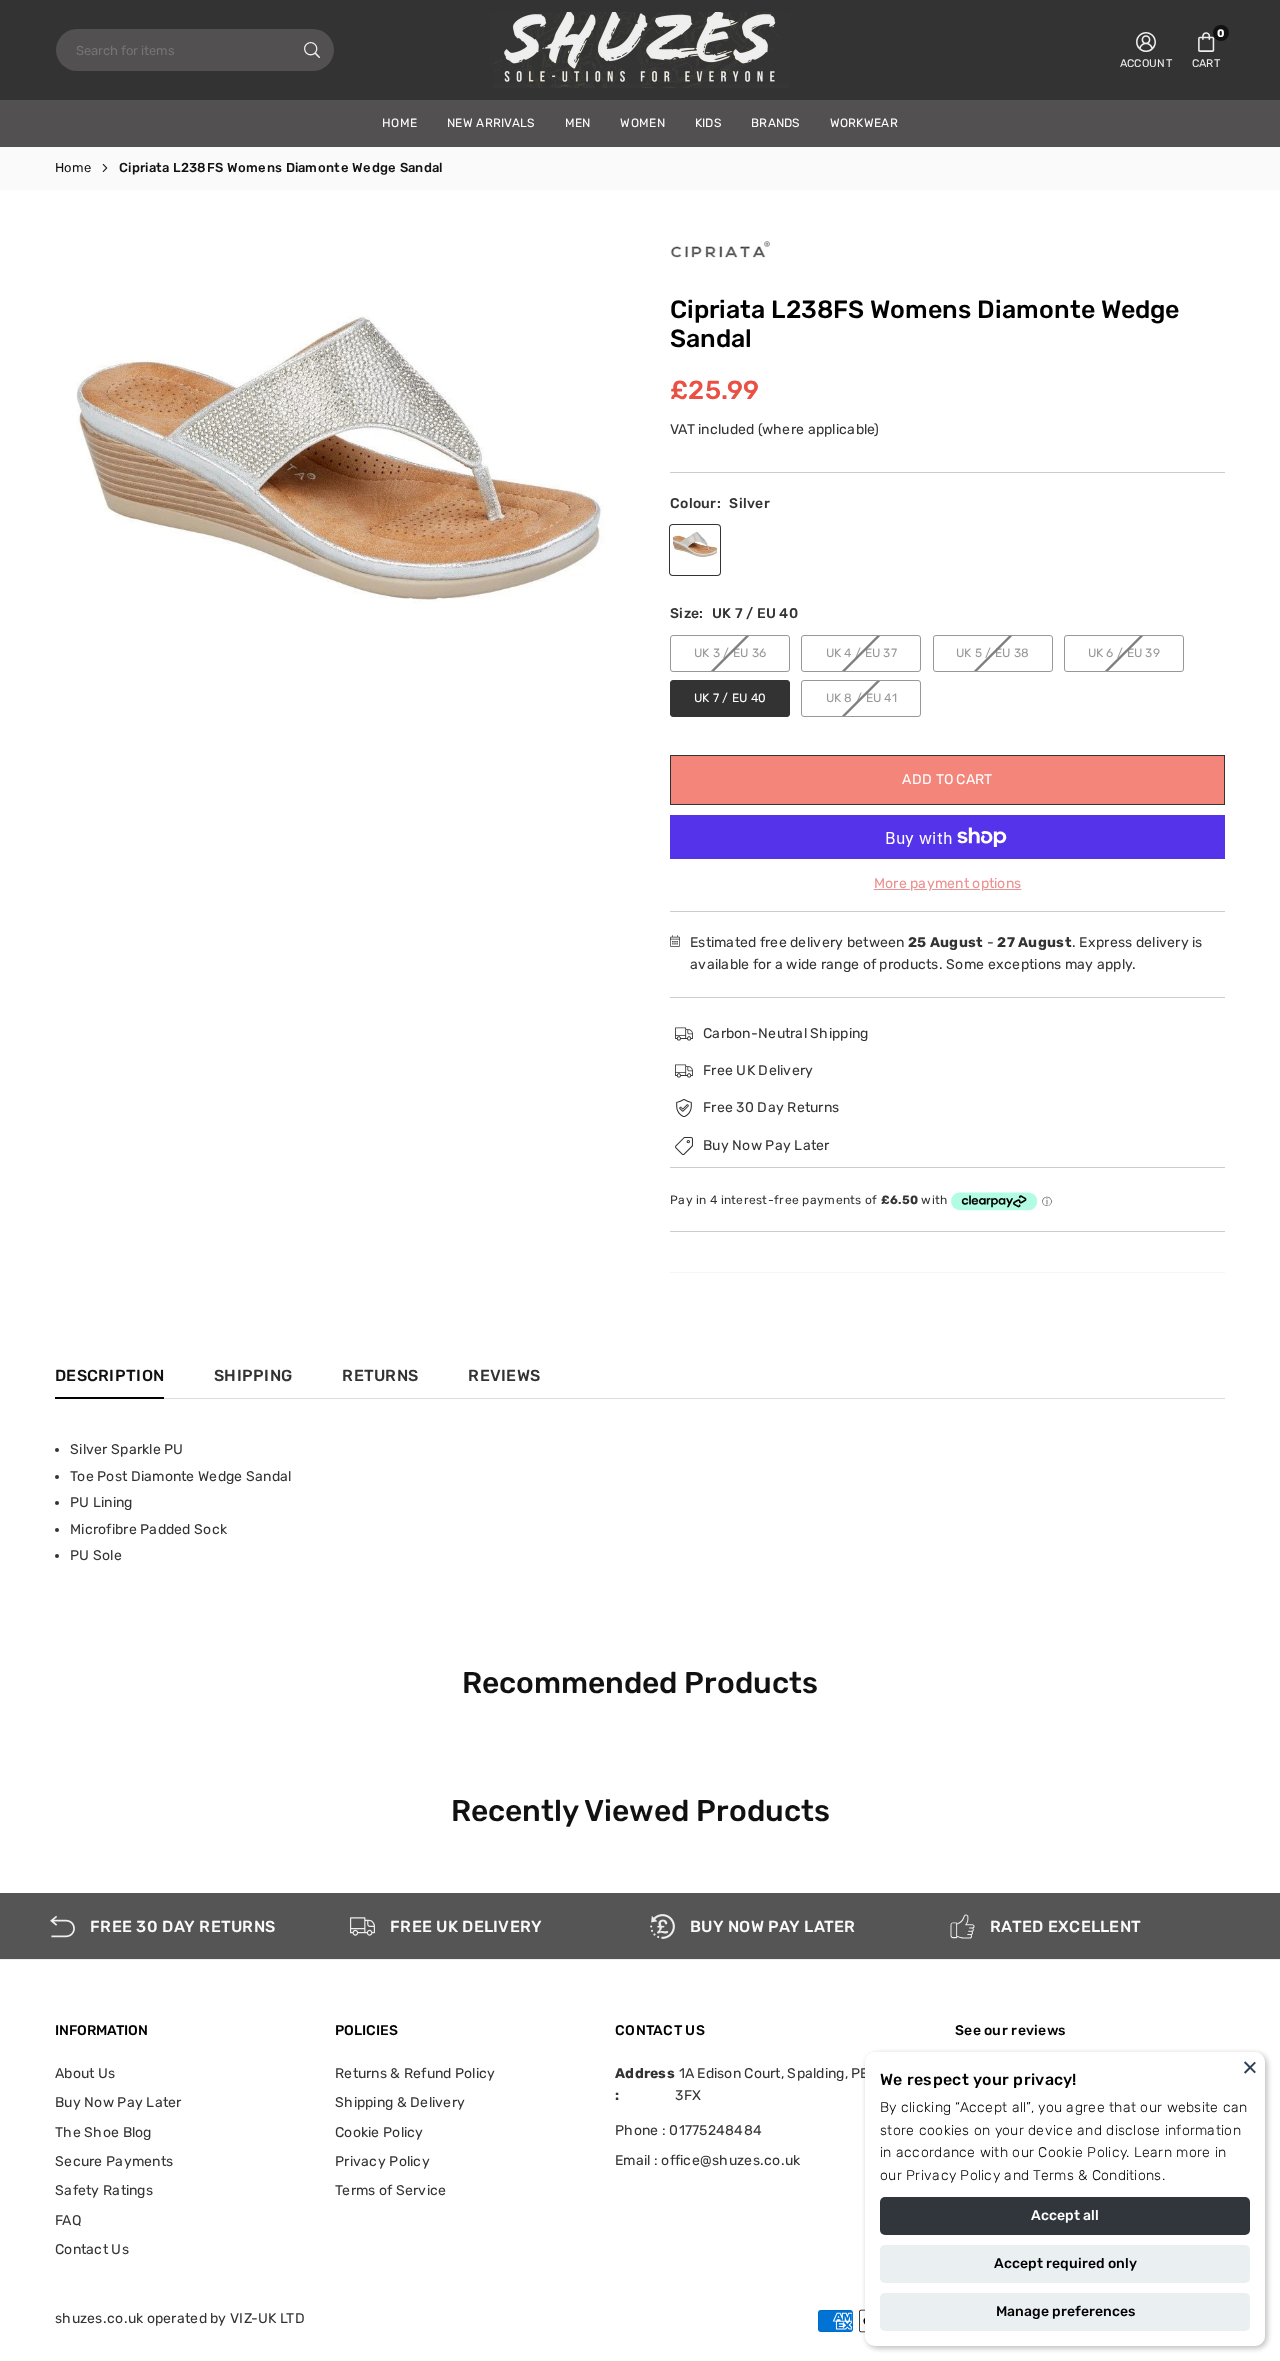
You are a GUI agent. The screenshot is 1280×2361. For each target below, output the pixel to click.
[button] (1206, 50)
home (399, 123)
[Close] (1250, 2067)
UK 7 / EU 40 (730, 698)
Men (578, 123)
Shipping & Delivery (400, 2102)
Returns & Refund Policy (415, 2073)
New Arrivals (490, 123)
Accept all (1065, 2215)
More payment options (948, 883)
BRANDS (775, 123)
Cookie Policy (1082, 2152)
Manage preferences (1065, 2311)
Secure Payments (114, 2161)
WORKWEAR (864, 123)
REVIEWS (504, 1375)
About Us (85, 2073)
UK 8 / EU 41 (861, 698)
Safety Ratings (104, 2190)
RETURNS (380, 1375)
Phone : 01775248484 (688, 2130)
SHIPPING (253, 1375)
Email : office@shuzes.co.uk (708, 2161)
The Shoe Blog (103, 2132)
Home (73, 167)
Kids (708, 123)
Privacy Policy (953, 2175)
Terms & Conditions (1097, 2175)
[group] (340, 454)
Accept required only (1065, 2263)
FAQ (68, 2220)
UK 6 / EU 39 (1124, 653)
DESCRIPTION (109, 1375)
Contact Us (92, 2249)
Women (642, 123)
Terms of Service (390, 2190)
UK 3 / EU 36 (730, 653)
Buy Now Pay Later (118, 2102)
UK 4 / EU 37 (861, 653)
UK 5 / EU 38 (992, 653)
